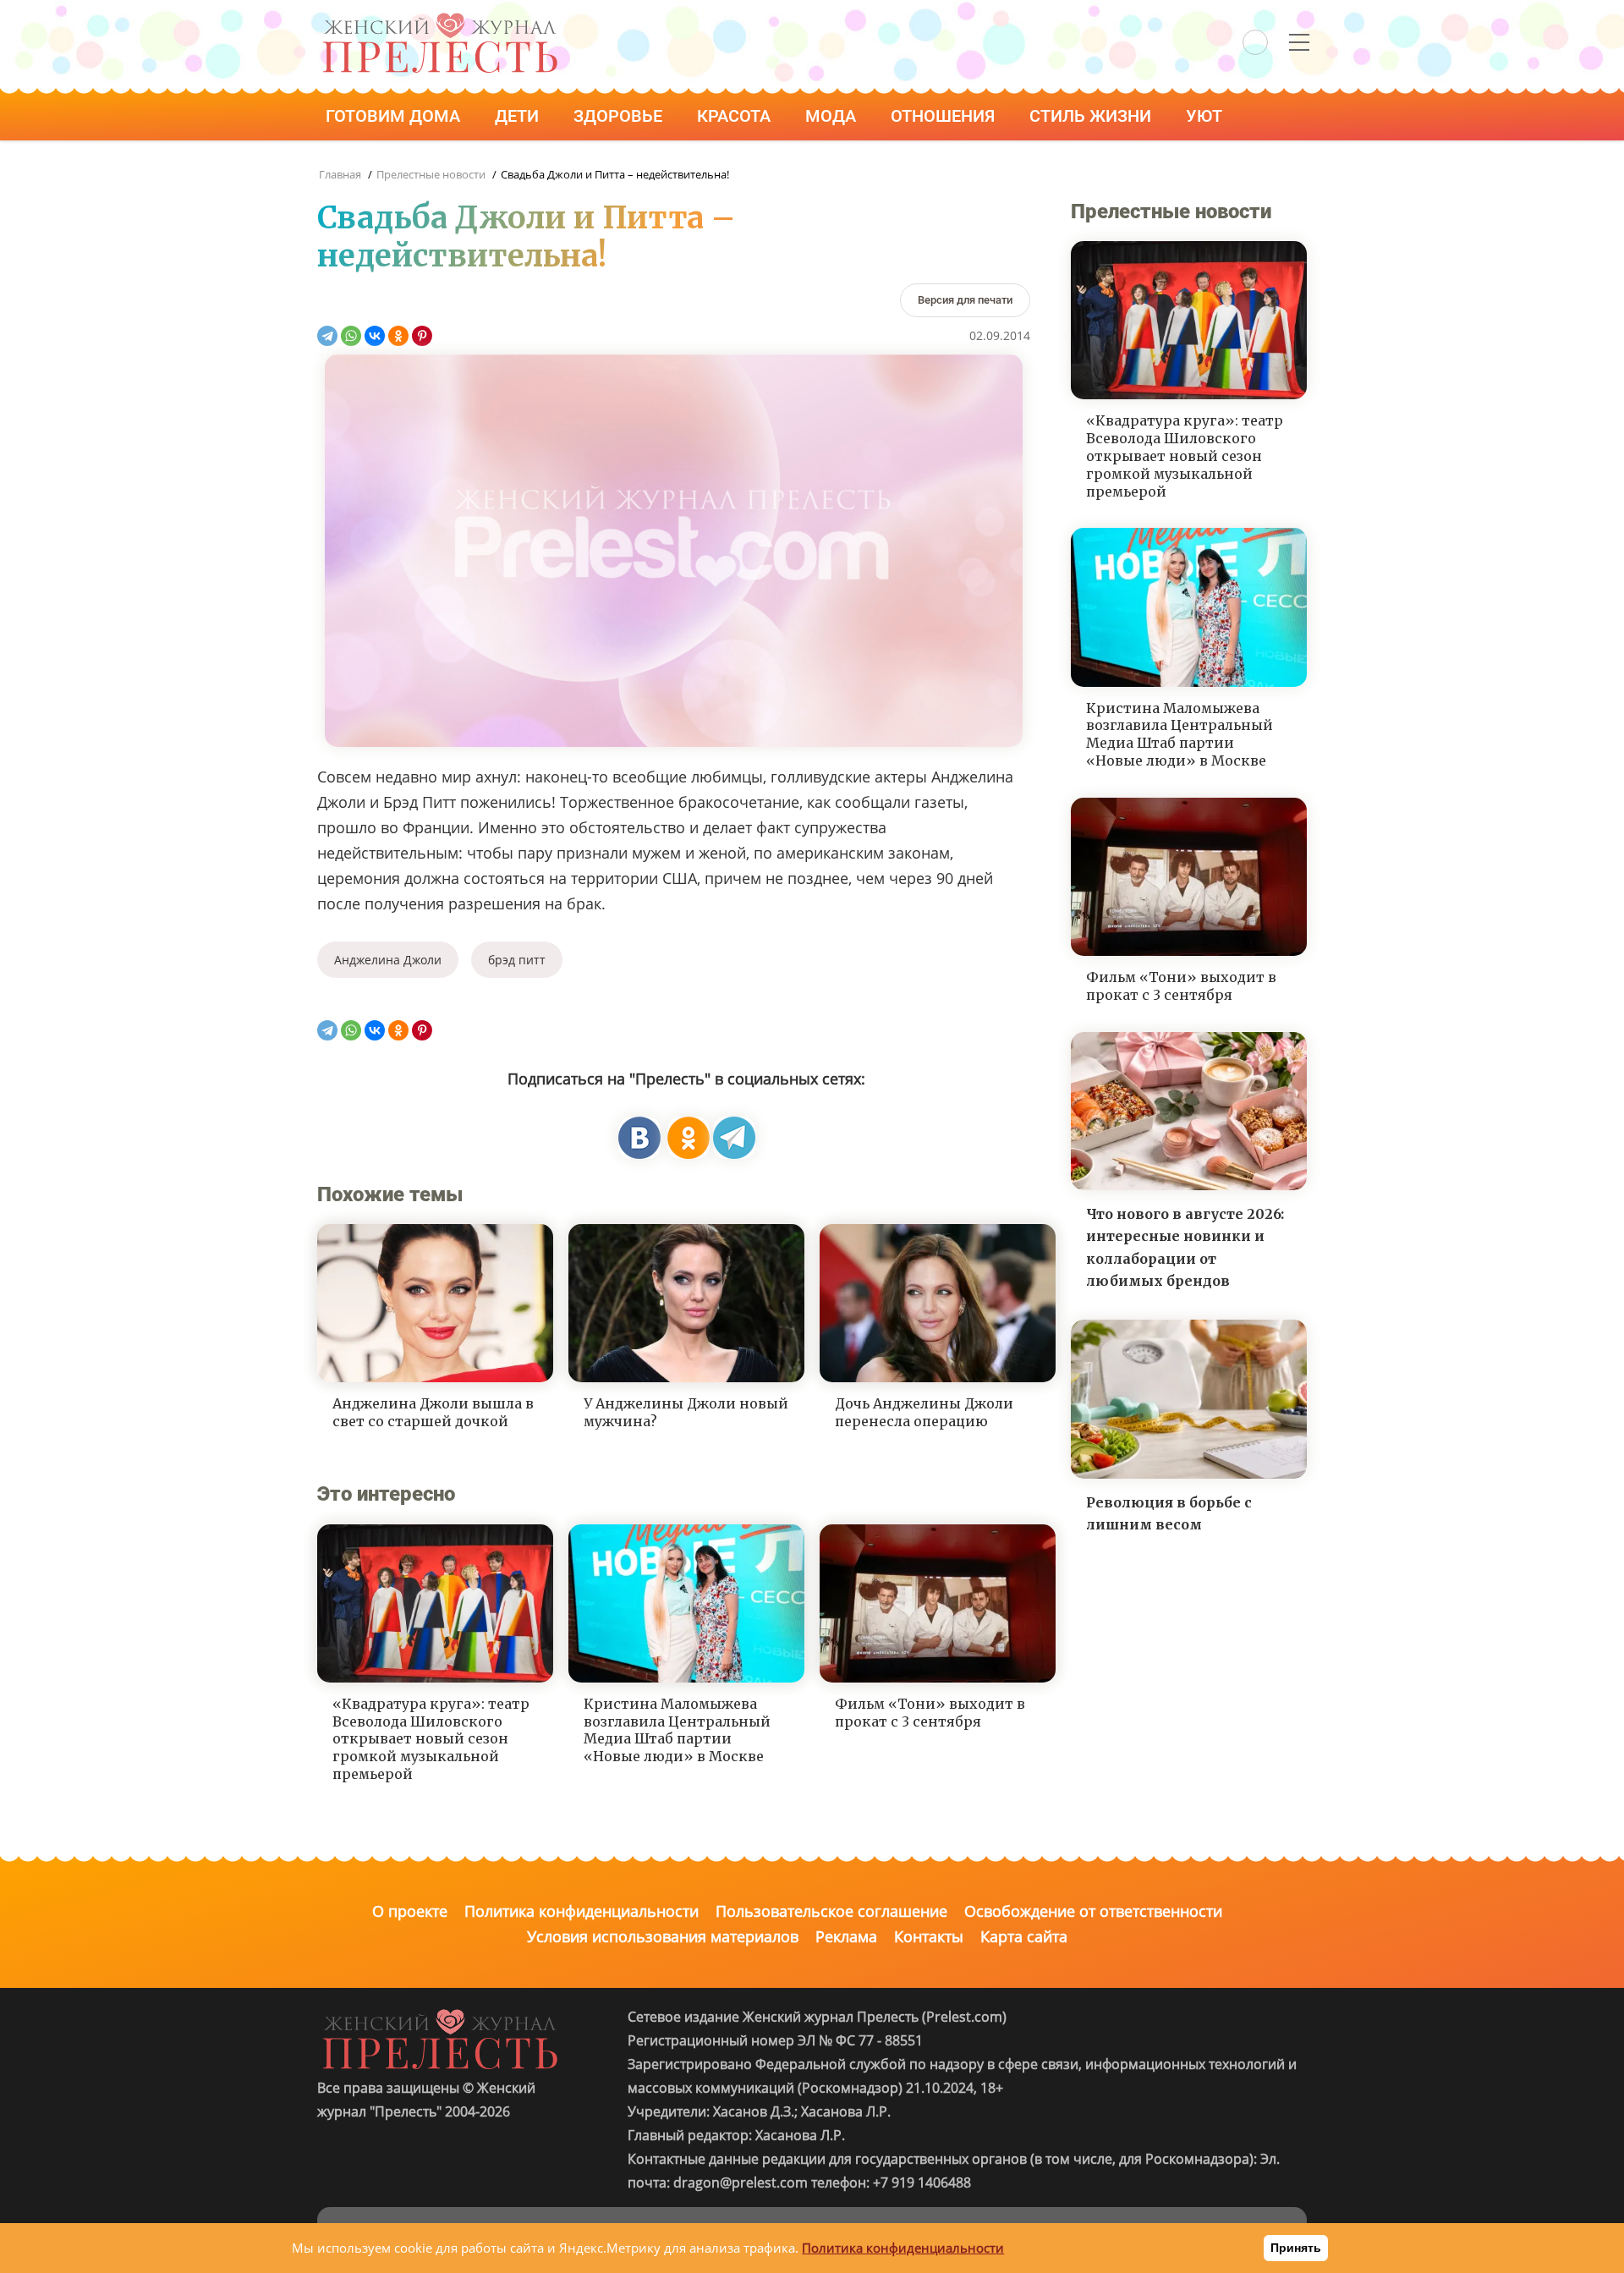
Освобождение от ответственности (1093, 1911)
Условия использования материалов (663, 1936)
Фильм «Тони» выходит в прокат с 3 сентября (930, 1713)
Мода (833, 116)
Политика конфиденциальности (582, 1911)
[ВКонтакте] (375, 336)
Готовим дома (395, 116)
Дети (519, 116)
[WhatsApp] (351, 336)
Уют (1206, 116)
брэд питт (517, 960)
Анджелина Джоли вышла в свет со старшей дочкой (433, 1412)
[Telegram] (327, 336)
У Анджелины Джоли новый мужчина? (686, 1412)
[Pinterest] (422, 336)
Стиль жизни (1092, 116)
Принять (1296, 2248)
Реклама (846, 1936)
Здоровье (620, 116)
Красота (736, 116)
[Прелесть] (440, 18)
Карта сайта (1024, 1936)
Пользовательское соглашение (831, 1911)
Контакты (929, 1936)
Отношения (945, 116)
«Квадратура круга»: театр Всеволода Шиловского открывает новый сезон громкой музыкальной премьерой (431, 1739)
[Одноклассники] (398, 336)
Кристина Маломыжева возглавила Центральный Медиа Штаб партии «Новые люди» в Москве (677, 1730)
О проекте (410, 1911)
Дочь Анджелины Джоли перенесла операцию (924, 1412)
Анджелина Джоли (388, 960)
